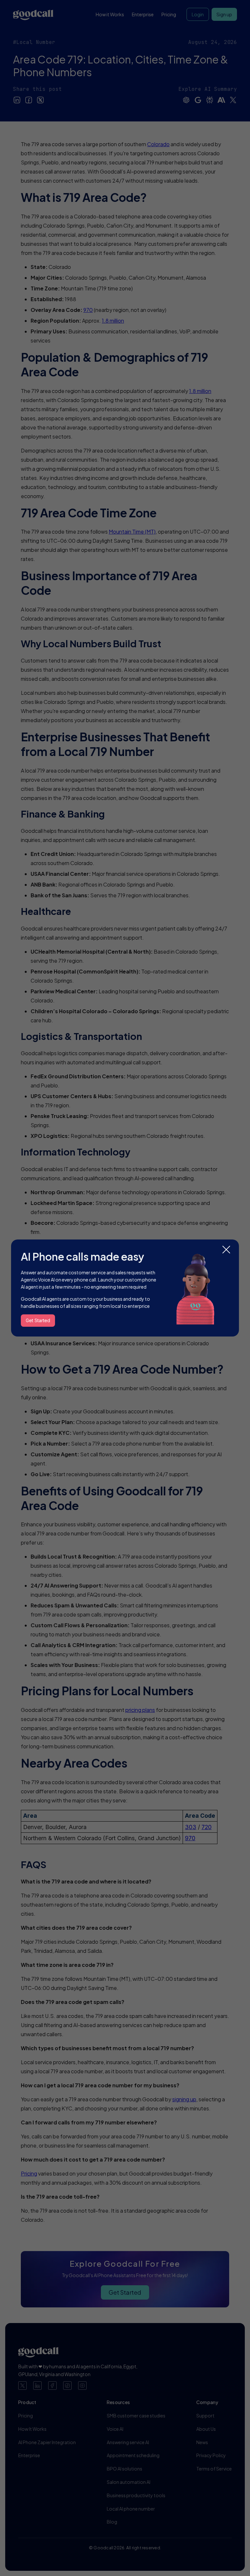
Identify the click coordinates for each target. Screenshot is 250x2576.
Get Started (38, 1320)
